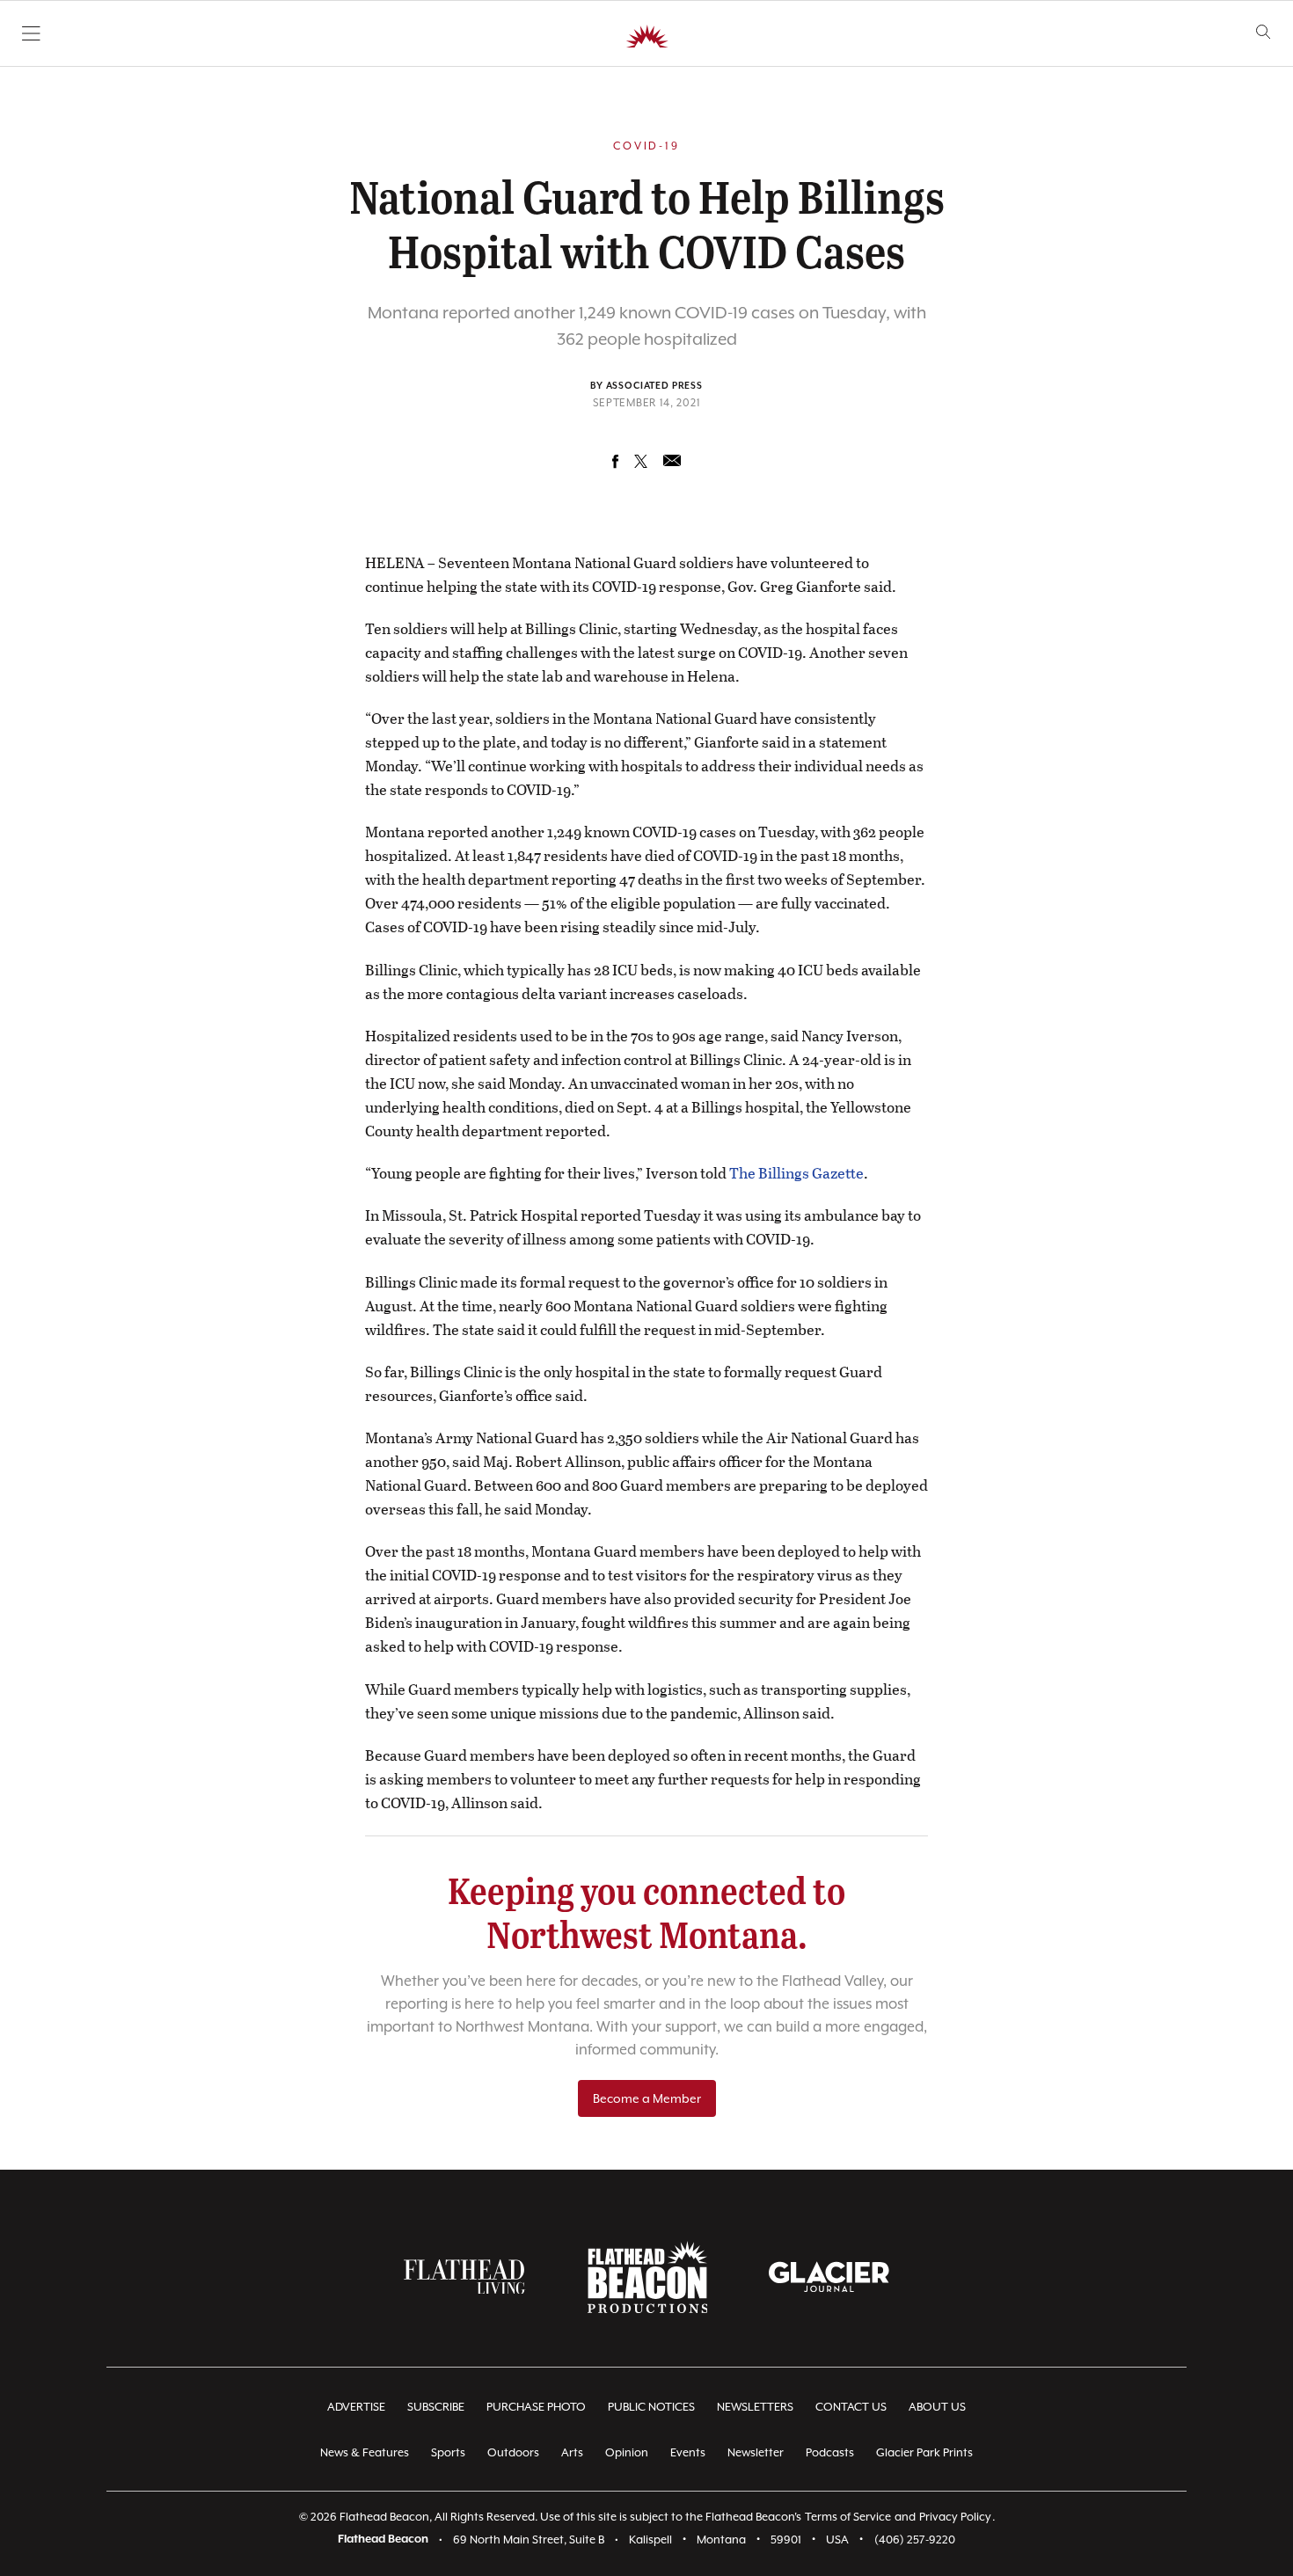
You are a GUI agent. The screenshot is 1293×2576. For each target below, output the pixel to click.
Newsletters (755, 2407)
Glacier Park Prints (924, 2452)
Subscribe (436, 2407)
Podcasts (830, 2452)
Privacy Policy (955, 2517)
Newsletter (756, 2452)
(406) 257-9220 (915, 2540)
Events (688, 2452)
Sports (448, 2452)
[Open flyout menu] (31, 33)
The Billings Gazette (796, 1173)
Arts (572, 2452)
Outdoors (513, 2452)
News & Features (365, 2452)
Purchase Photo (536, 2407)
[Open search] (1264, 32)
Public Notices (651, 2407)
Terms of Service (848, 2517)
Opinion (627, 2452)
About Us (937, 2407)
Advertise (356, 2407)
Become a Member (647, 2098)
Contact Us (851, 2407)
